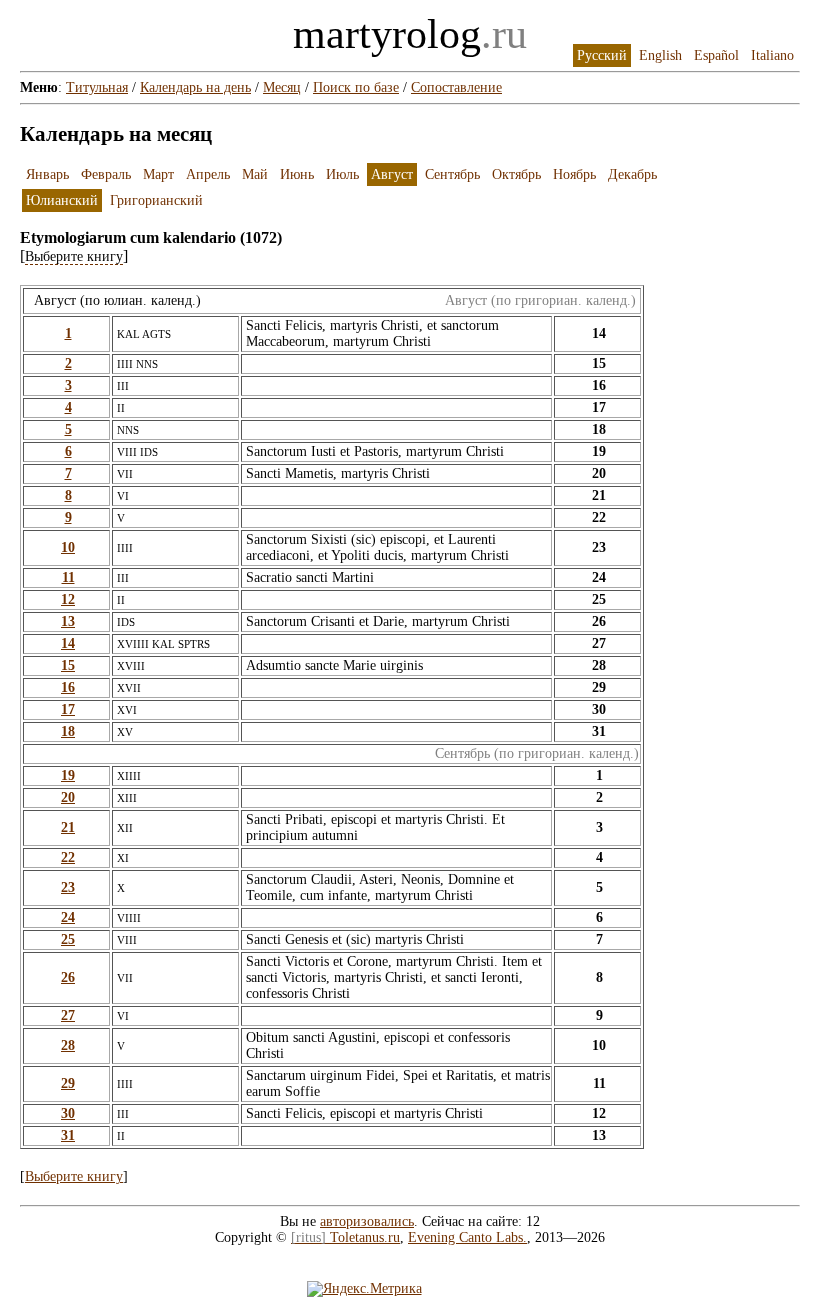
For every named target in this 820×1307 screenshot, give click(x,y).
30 (68, 1113)
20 (68, 797)
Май (255, 174)
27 (68, 1015)
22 (68, 857)
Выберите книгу (74, 1176)
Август (392, 174)
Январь (47, 174)
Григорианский (156, 200)
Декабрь (632, 174)
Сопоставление (456, 87)
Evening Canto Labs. (467, 1237)
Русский (602, 55)
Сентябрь (452, 174)
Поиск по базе (356, 87)
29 (68, 1083)
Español (716, 55)
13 (68, 621)
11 (68, 577)
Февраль (106, 174)
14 (68, 643)
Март (158, 174)
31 (68, 1135)
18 (68, 731)
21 (68, 827)
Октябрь (516, 174)
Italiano (772, 55)
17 (68, 709)
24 (68, 917)
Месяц (282, 87)
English (660, 55)
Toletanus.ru (345, 1237)
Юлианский (62, 200)
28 (68, 1045)
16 (68, 687)
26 (68, 977)
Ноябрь (574, 174)
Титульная (97, 87)
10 (68, 547)
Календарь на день (195, 87)
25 (68, 939)
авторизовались (367, 1221)
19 (68, 775)
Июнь (297, 174)
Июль (342, 174)
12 (68, 599)
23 (68, 887)
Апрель (208, 174)
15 (68, 665)
